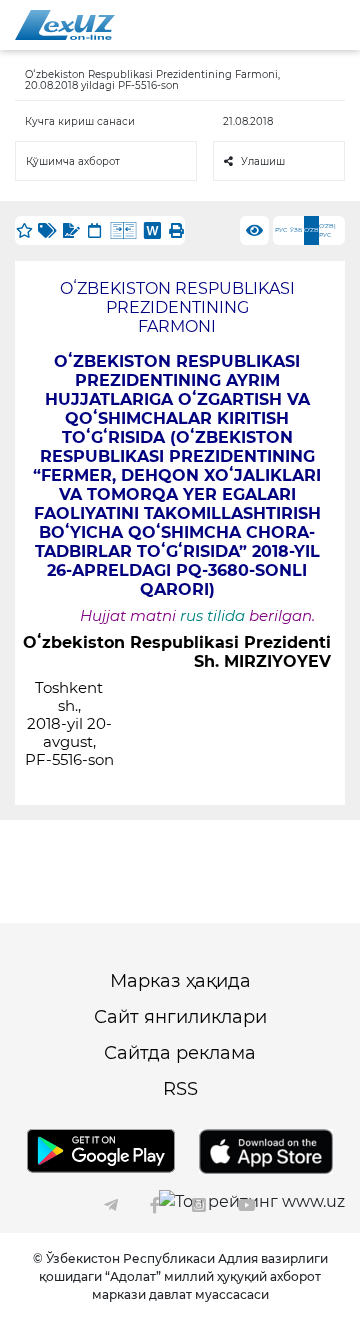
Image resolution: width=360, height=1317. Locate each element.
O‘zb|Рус (327, 230)
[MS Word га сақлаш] (152, 230)
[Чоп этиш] (176, 230)
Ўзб (296, 230)
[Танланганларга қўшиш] (24, 230)
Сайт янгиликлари (180, 1017)
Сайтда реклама (180, 1053)
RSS (180, 1089)
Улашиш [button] (263, 161)
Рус (281, 230)
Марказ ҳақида (180, 981)
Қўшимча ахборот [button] (73, 161)
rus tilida (212, 616)
